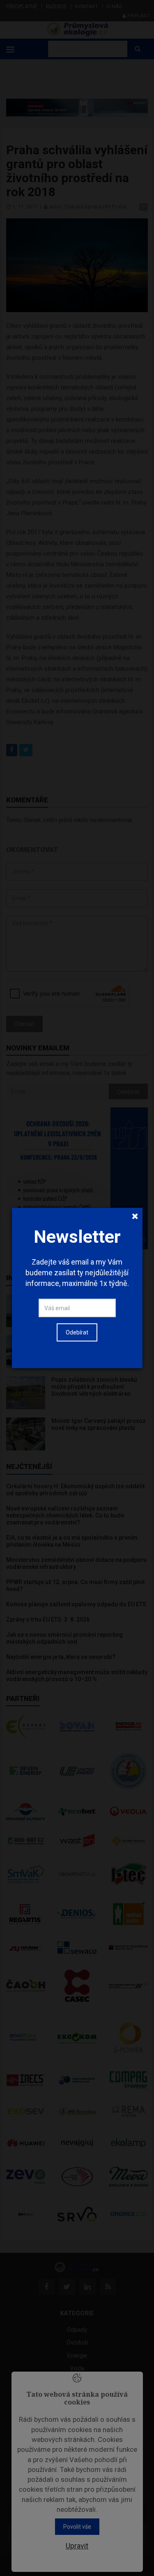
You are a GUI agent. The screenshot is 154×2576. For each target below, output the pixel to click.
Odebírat (77, 1332)
